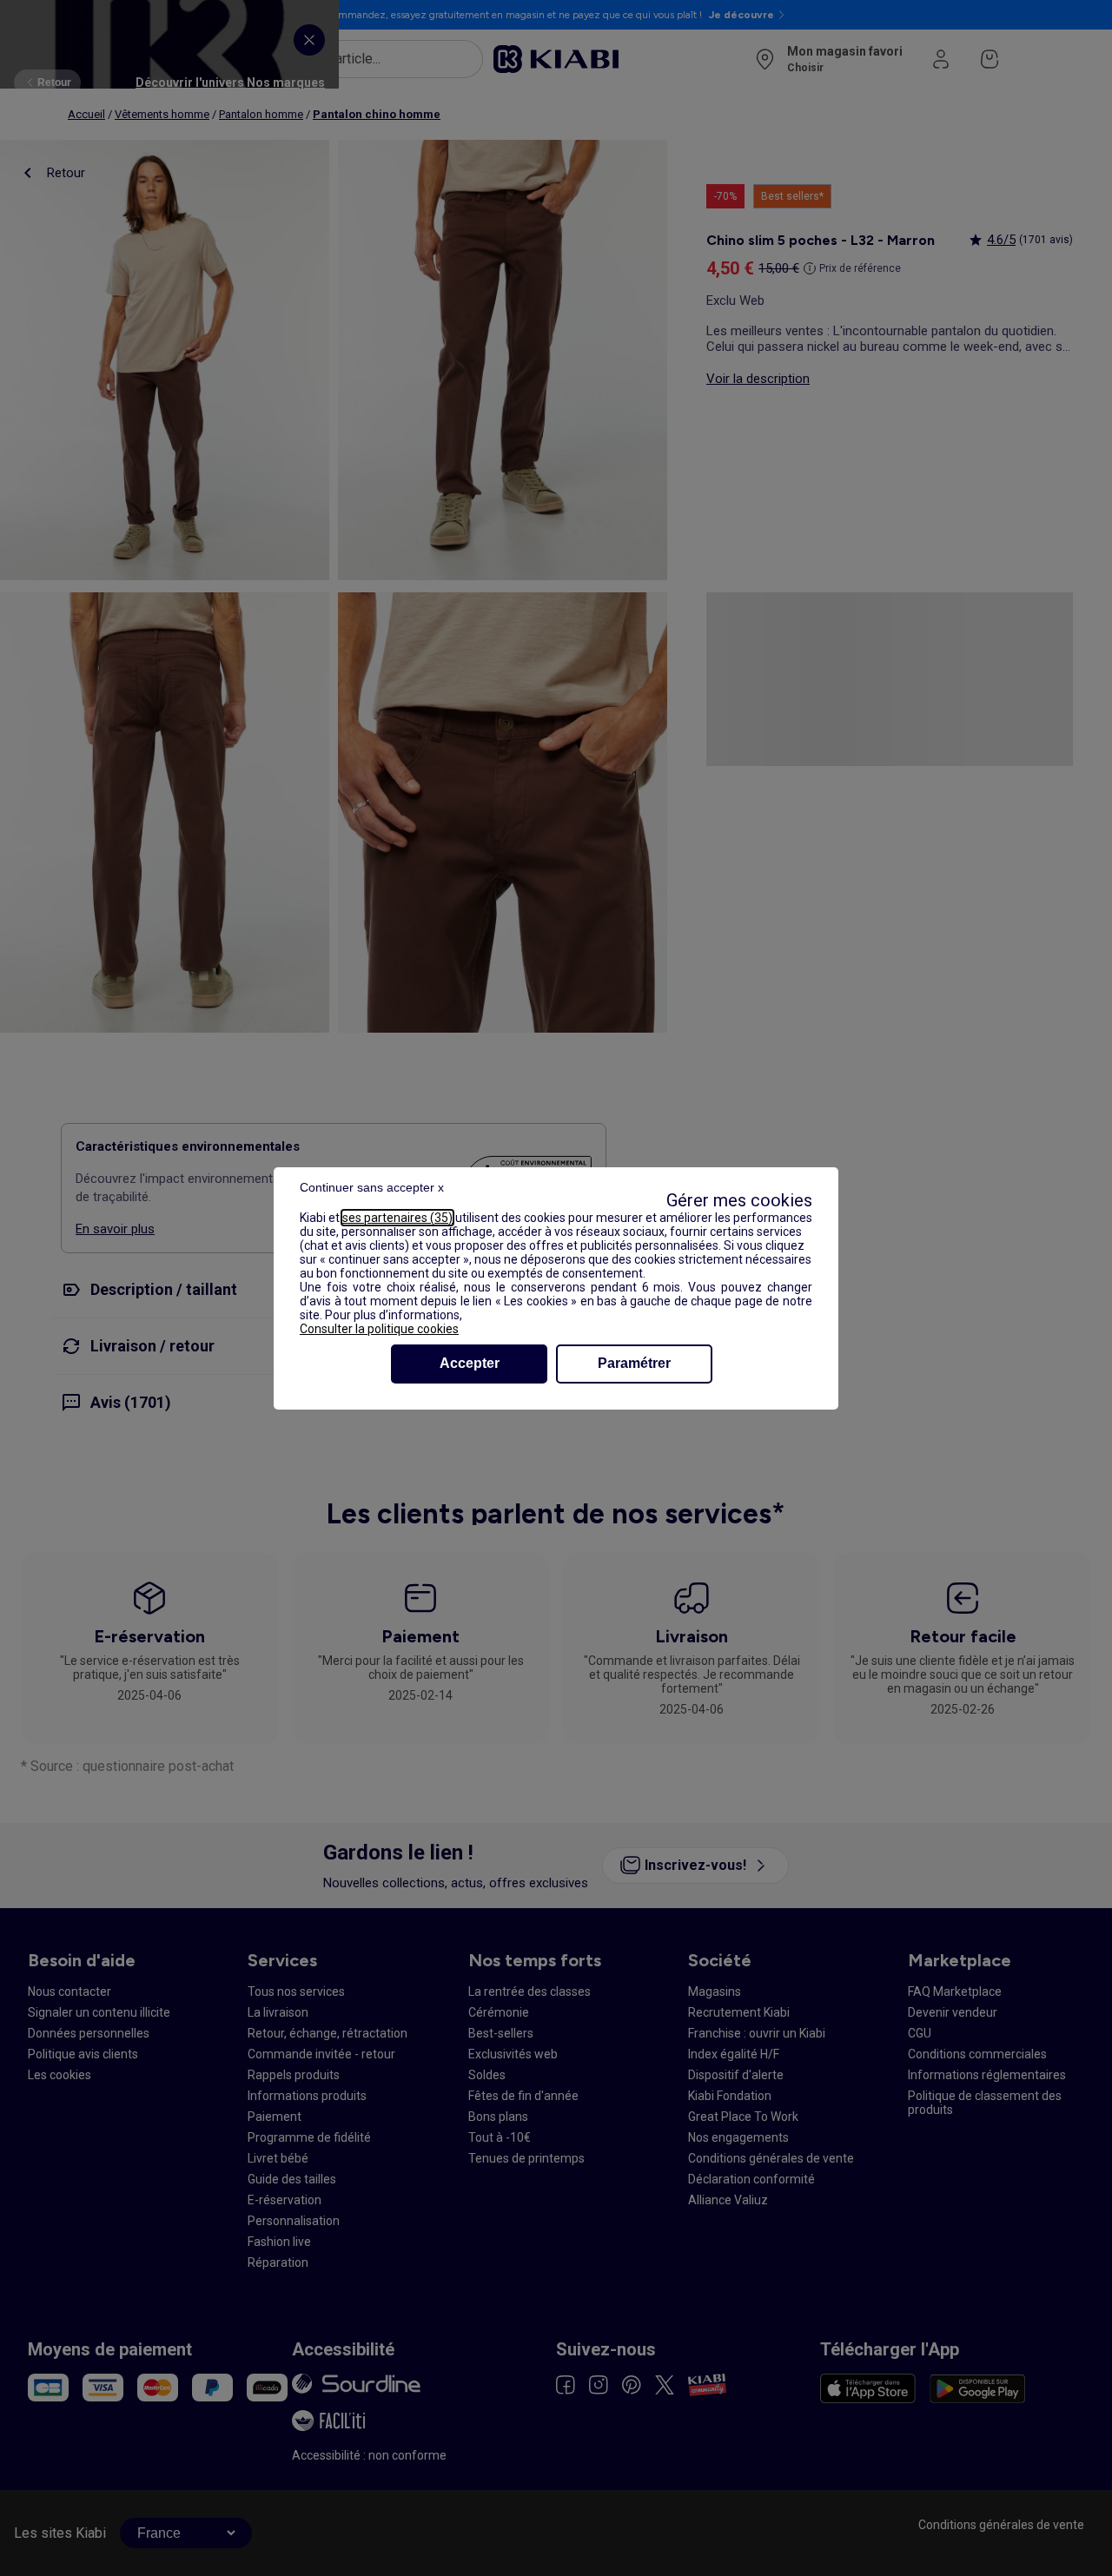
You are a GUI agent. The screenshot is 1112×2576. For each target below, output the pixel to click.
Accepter (470, 1363)
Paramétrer (634, 1363)
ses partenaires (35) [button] (397, 1218)
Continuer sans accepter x (372, 1187)
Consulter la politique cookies (379, 1329)
